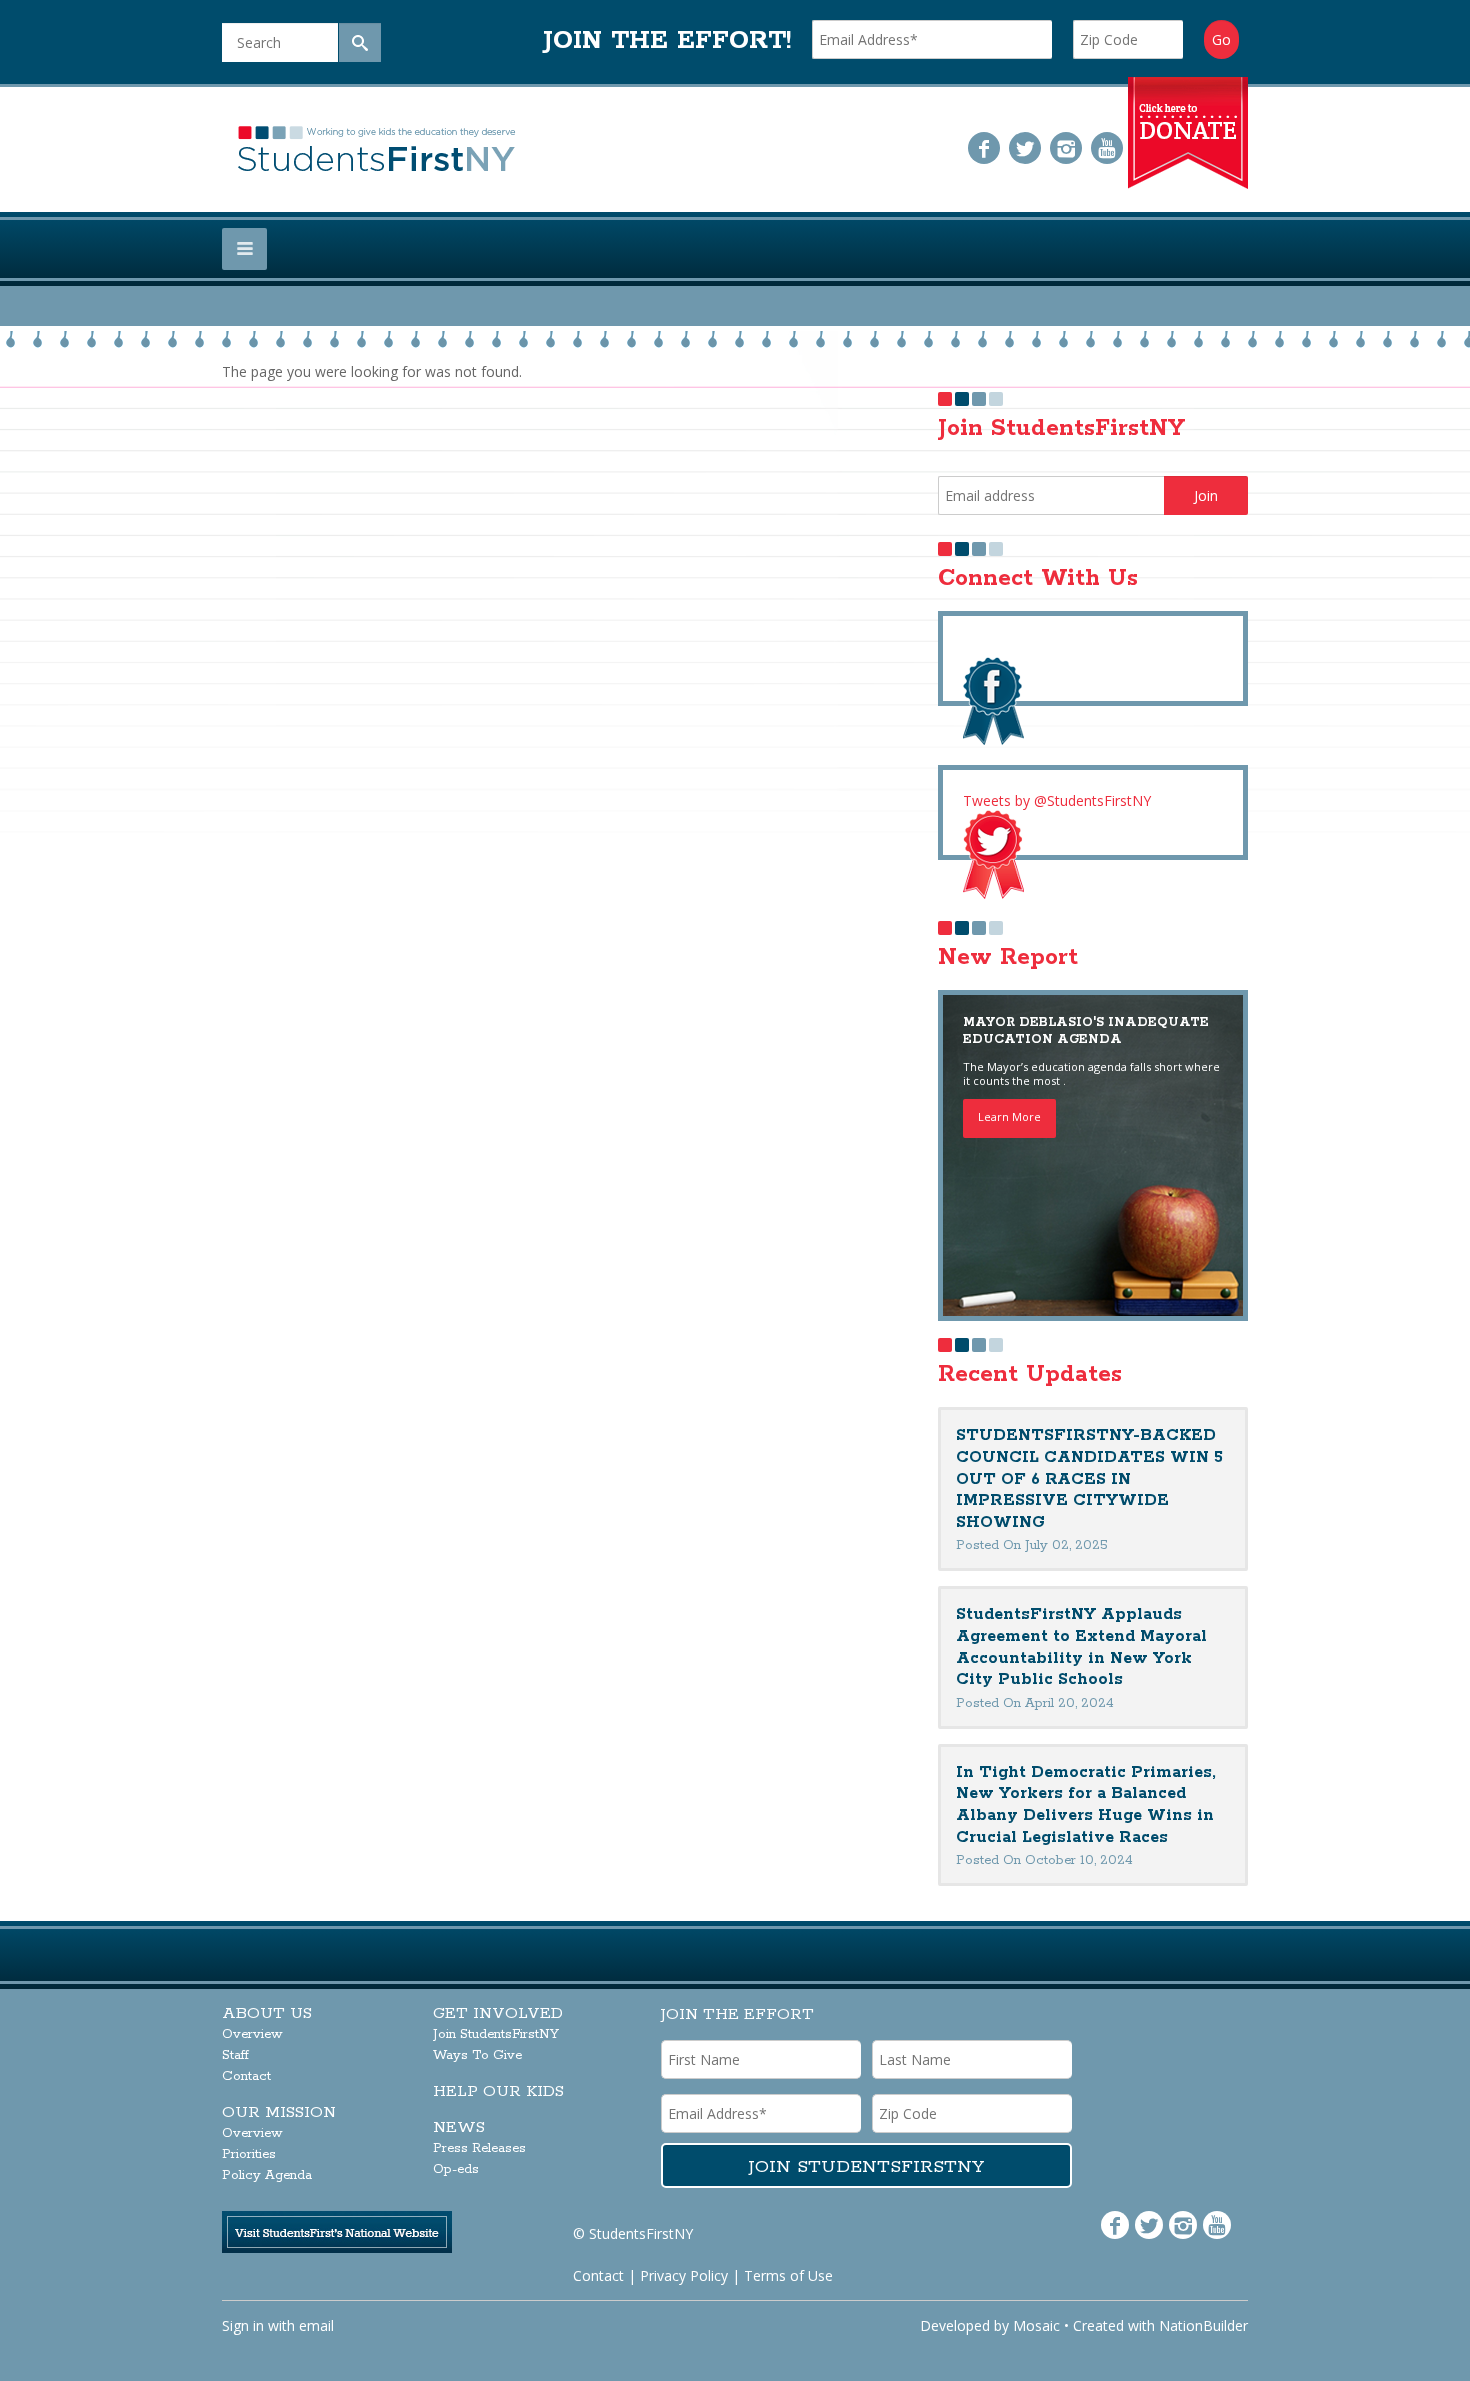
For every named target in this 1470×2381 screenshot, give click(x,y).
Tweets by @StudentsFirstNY (1057, 800)
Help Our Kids (498, 2091)
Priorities (249, 2154)
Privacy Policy (684, 2275)
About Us (267, 2013)
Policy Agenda (267, 2175)
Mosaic (1036, 2325)
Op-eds (456, 2169)
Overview (252, 2034)
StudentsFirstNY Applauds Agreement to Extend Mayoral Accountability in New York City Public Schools (1081, 1647)
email (316, 2325)
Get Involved (498, 2013)
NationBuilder (1203, 2325)
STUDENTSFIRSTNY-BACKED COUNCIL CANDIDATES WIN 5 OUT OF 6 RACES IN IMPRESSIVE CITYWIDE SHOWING (1089, 1478)
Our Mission (279, 2112)
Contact (246, 2076)
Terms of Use (788, 2275)
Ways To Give (477, 2055)
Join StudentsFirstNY (496, 2034)
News (459, 2127)
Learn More (1009, 1116)
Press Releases (479, 2148)
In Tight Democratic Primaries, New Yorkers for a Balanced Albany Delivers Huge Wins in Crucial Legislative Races (1086, 1805)
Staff (235, 2055)
